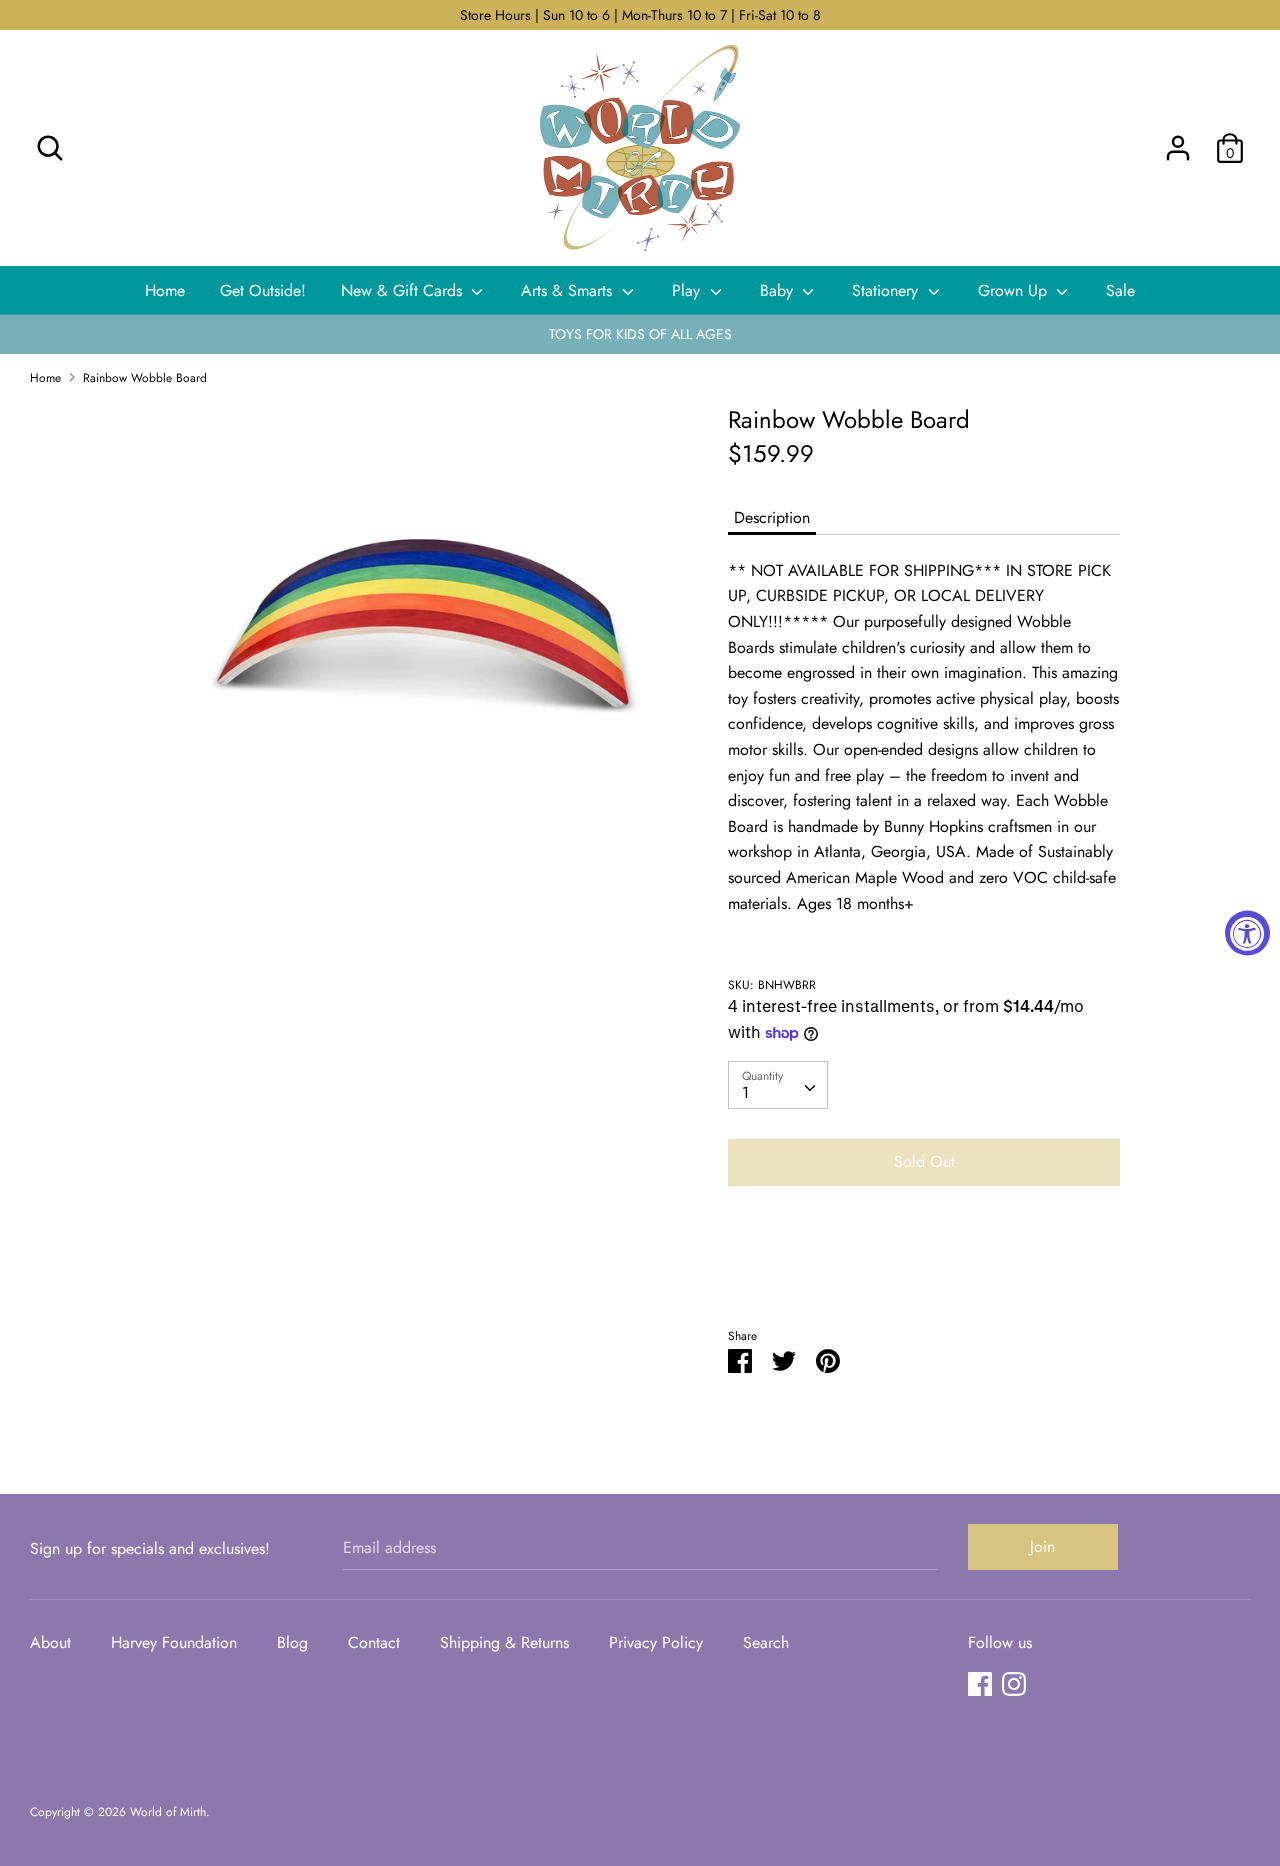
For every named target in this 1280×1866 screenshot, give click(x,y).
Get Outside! (263, 290)
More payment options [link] (924, 1270)
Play (688, 290)
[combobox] (778, 1085)
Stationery (887, 290)
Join (1042, 1546)
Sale (1120, 290)
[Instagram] (1014, 1683)
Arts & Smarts (569, 290)
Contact (374, 1642)
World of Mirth (168, 1812)
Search (766, 1642)
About (50, 1642)
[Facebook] (980, 1683)
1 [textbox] (745, 1092)
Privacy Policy (656, 1642)
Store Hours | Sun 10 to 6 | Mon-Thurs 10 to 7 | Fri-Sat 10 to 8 (640, 15)
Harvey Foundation (174, 1642)
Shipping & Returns (504, 1642)
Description (772, 517)
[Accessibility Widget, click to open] (1247, 933)
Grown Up (1015, 290)
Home (165, 290)
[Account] (1178, 140)
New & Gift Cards (404, 290)
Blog (292, 1642)
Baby (779, 290)
